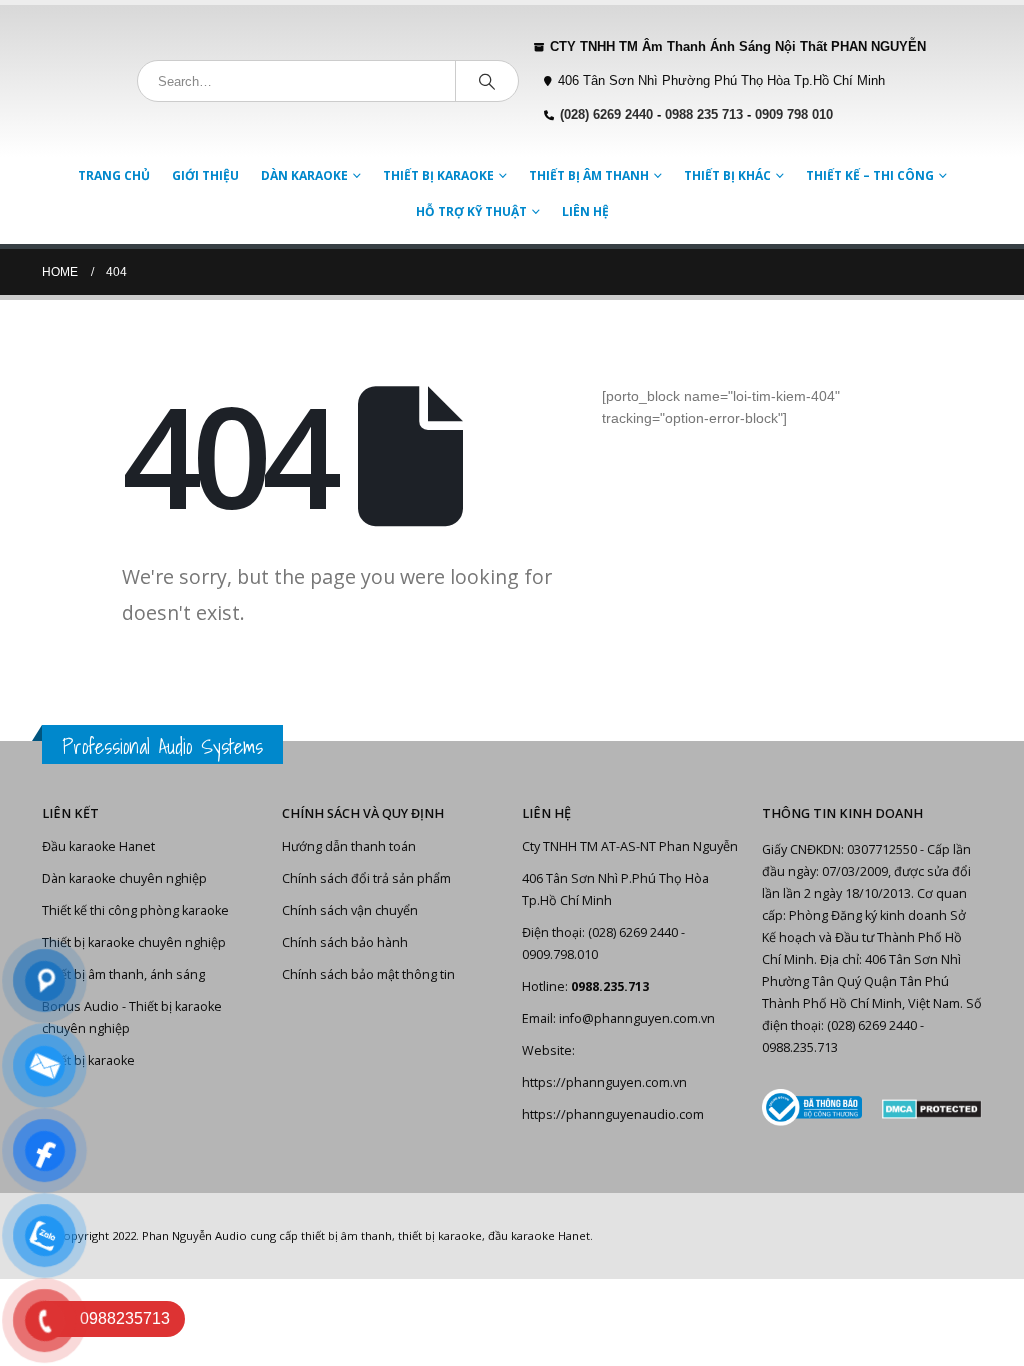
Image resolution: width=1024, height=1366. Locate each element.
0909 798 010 (794, 115)
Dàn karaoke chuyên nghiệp (124, 878)
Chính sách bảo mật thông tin (368, 974)
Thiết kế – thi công (870, 175)
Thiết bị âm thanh (589, 175)
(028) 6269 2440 (606, 115)
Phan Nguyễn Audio (194, 1235)
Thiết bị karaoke (438, 175)
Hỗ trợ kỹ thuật (471, 211)
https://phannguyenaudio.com (613, 1114)
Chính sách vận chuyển (350, 910)
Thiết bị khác (727, 175)
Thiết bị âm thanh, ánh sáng (123, 974)
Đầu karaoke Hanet (98, 846)
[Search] (487, 81)
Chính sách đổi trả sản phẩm (366, 878)
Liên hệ (585, 211)
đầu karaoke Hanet (539, 1235)
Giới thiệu (205, 175)
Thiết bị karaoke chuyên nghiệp (134, 942)
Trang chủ (114, 175)
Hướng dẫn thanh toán (349, 846)
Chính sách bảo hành (345, 942)
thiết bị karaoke (440, 1235)
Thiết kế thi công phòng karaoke (135, 910)
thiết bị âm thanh (346, 1235)
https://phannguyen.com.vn (604, 1082)
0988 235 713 (704, 115)
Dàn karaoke (304, 175)
